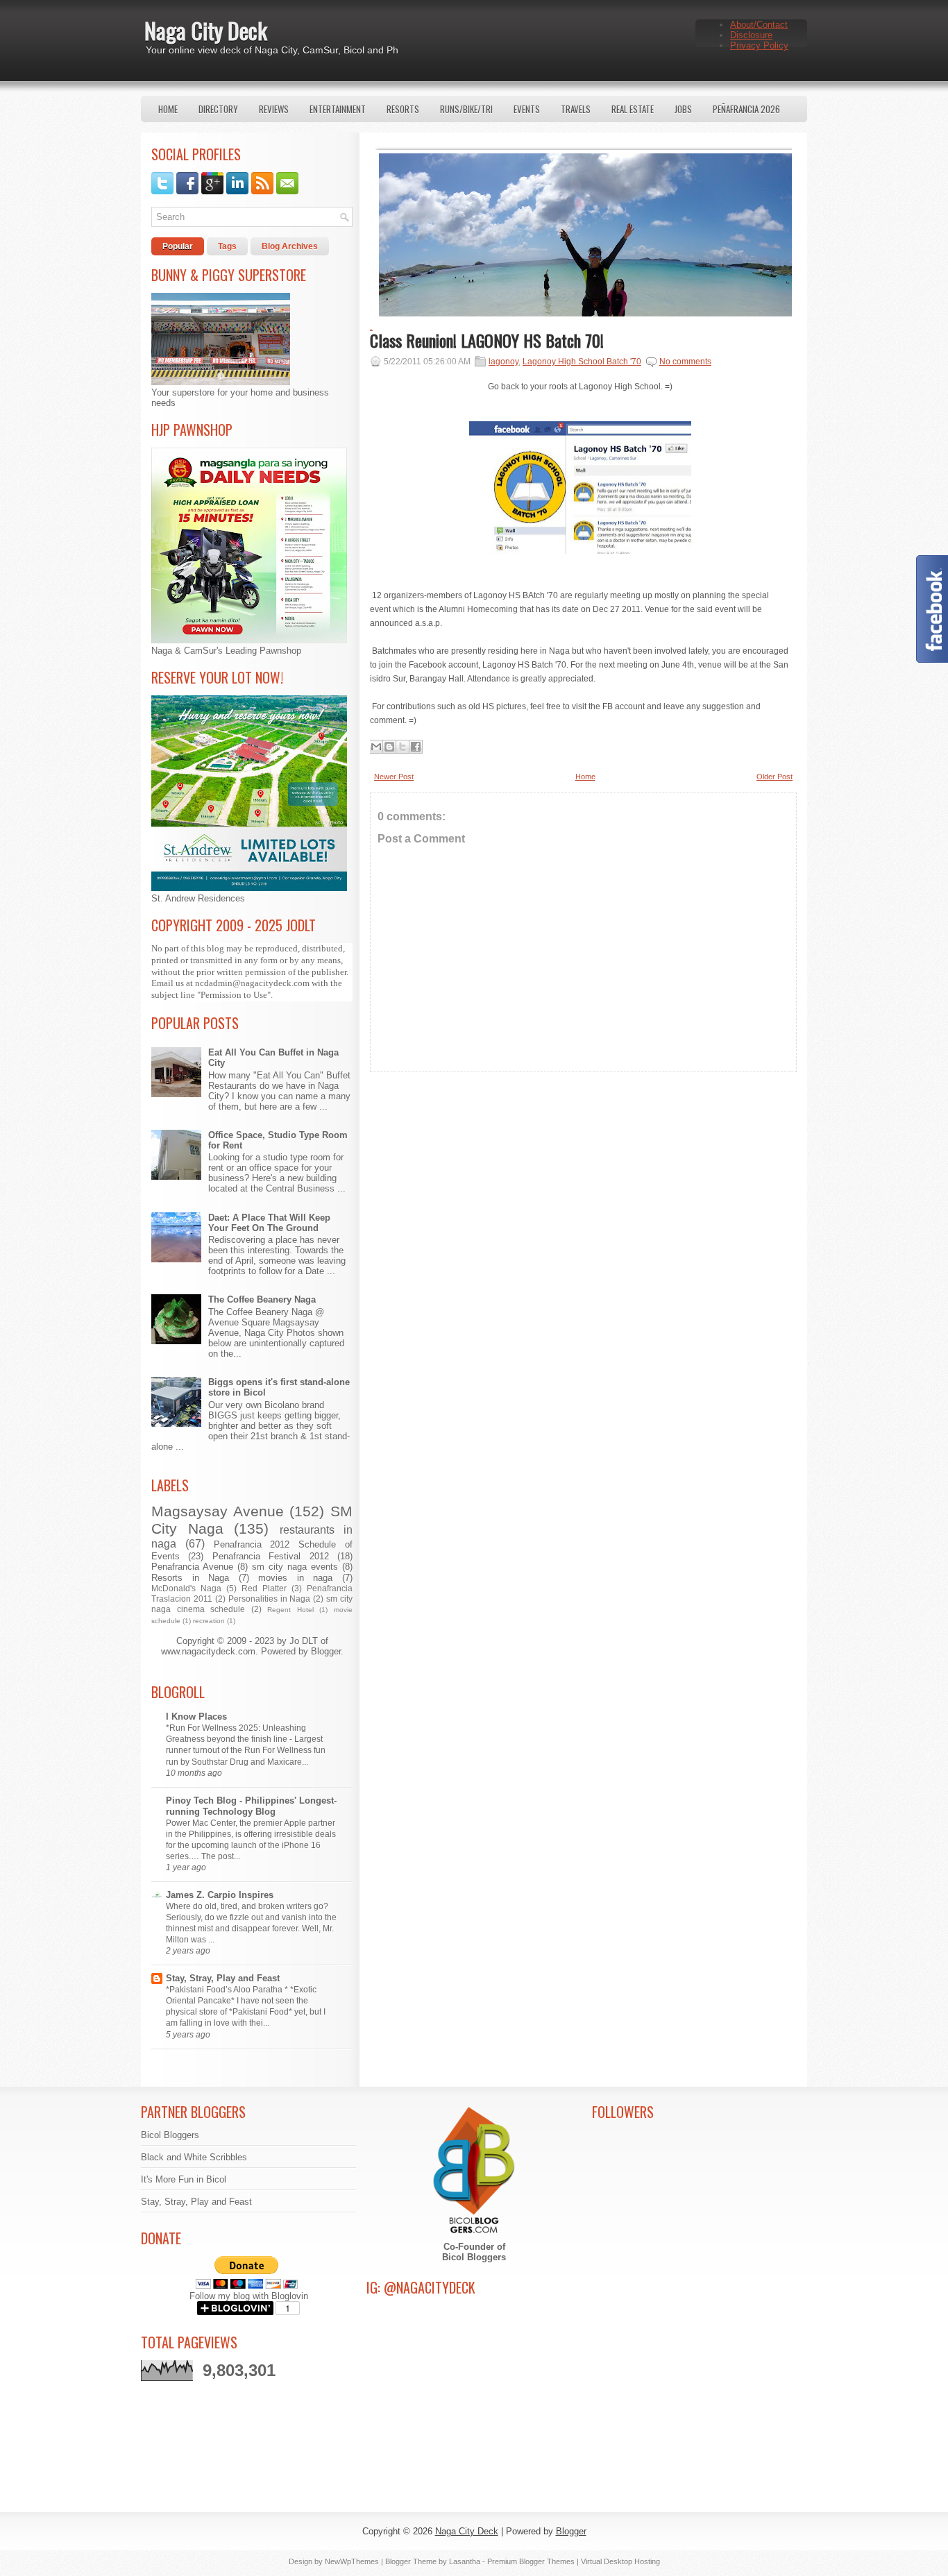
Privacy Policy (759, 45)
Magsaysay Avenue (218, 1511)
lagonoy (503, 362)
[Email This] (376, 747)
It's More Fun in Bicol (184, 2179)
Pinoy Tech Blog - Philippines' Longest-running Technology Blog (251, 1806)
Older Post (775, 777)
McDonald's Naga (186, 1588)
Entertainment (338, 109)
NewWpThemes (352, 2561)
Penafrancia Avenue (192, 1567)
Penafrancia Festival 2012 (271, 1556)
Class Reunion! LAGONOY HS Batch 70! (487, 340)
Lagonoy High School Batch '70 (582, 362)
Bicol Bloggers (170, 2135)
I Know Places (196, 1717)
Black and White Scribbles (194, 2157)
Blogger (326, 1651)
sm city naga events (295, 1567)
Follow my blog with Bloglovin (249, 2296)
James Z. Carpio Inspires (220, 1895)
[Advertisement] (583, 1205)
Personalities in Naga (270, 1599)
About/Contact (759, 25)
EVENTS (527, 109)
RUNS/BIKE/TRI (466, 109)
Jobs (683, 109)
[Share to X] (403, 747)
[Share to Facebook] (416, 747)
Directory (218, 109)
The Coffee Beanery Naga (262, 1299)
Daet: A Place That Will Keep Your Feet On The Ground (269, 1223)
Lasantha (465, 2561)
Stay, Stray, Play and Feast (223, 1978)
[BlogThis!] (389, 747)
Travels (576, 109)
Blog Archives (290, 246)
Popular (178, 246)
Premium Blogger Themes (531, 2561)
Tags (227, 246)
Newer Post (394, 777)
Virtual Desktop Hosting (620, 2561)
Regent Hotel (290, 1610)
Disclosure (751, 35)
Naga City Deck (206, 30)
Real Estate (633, 109)
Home (168, 109)
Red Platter (264, 1588)
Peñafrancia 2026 (746, 109)
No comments (685, 362)
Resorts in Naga (190, 1578)
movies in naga (295, 1578)
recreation (209, 1621)
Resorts (403, 109)
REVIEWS (274, 109)
